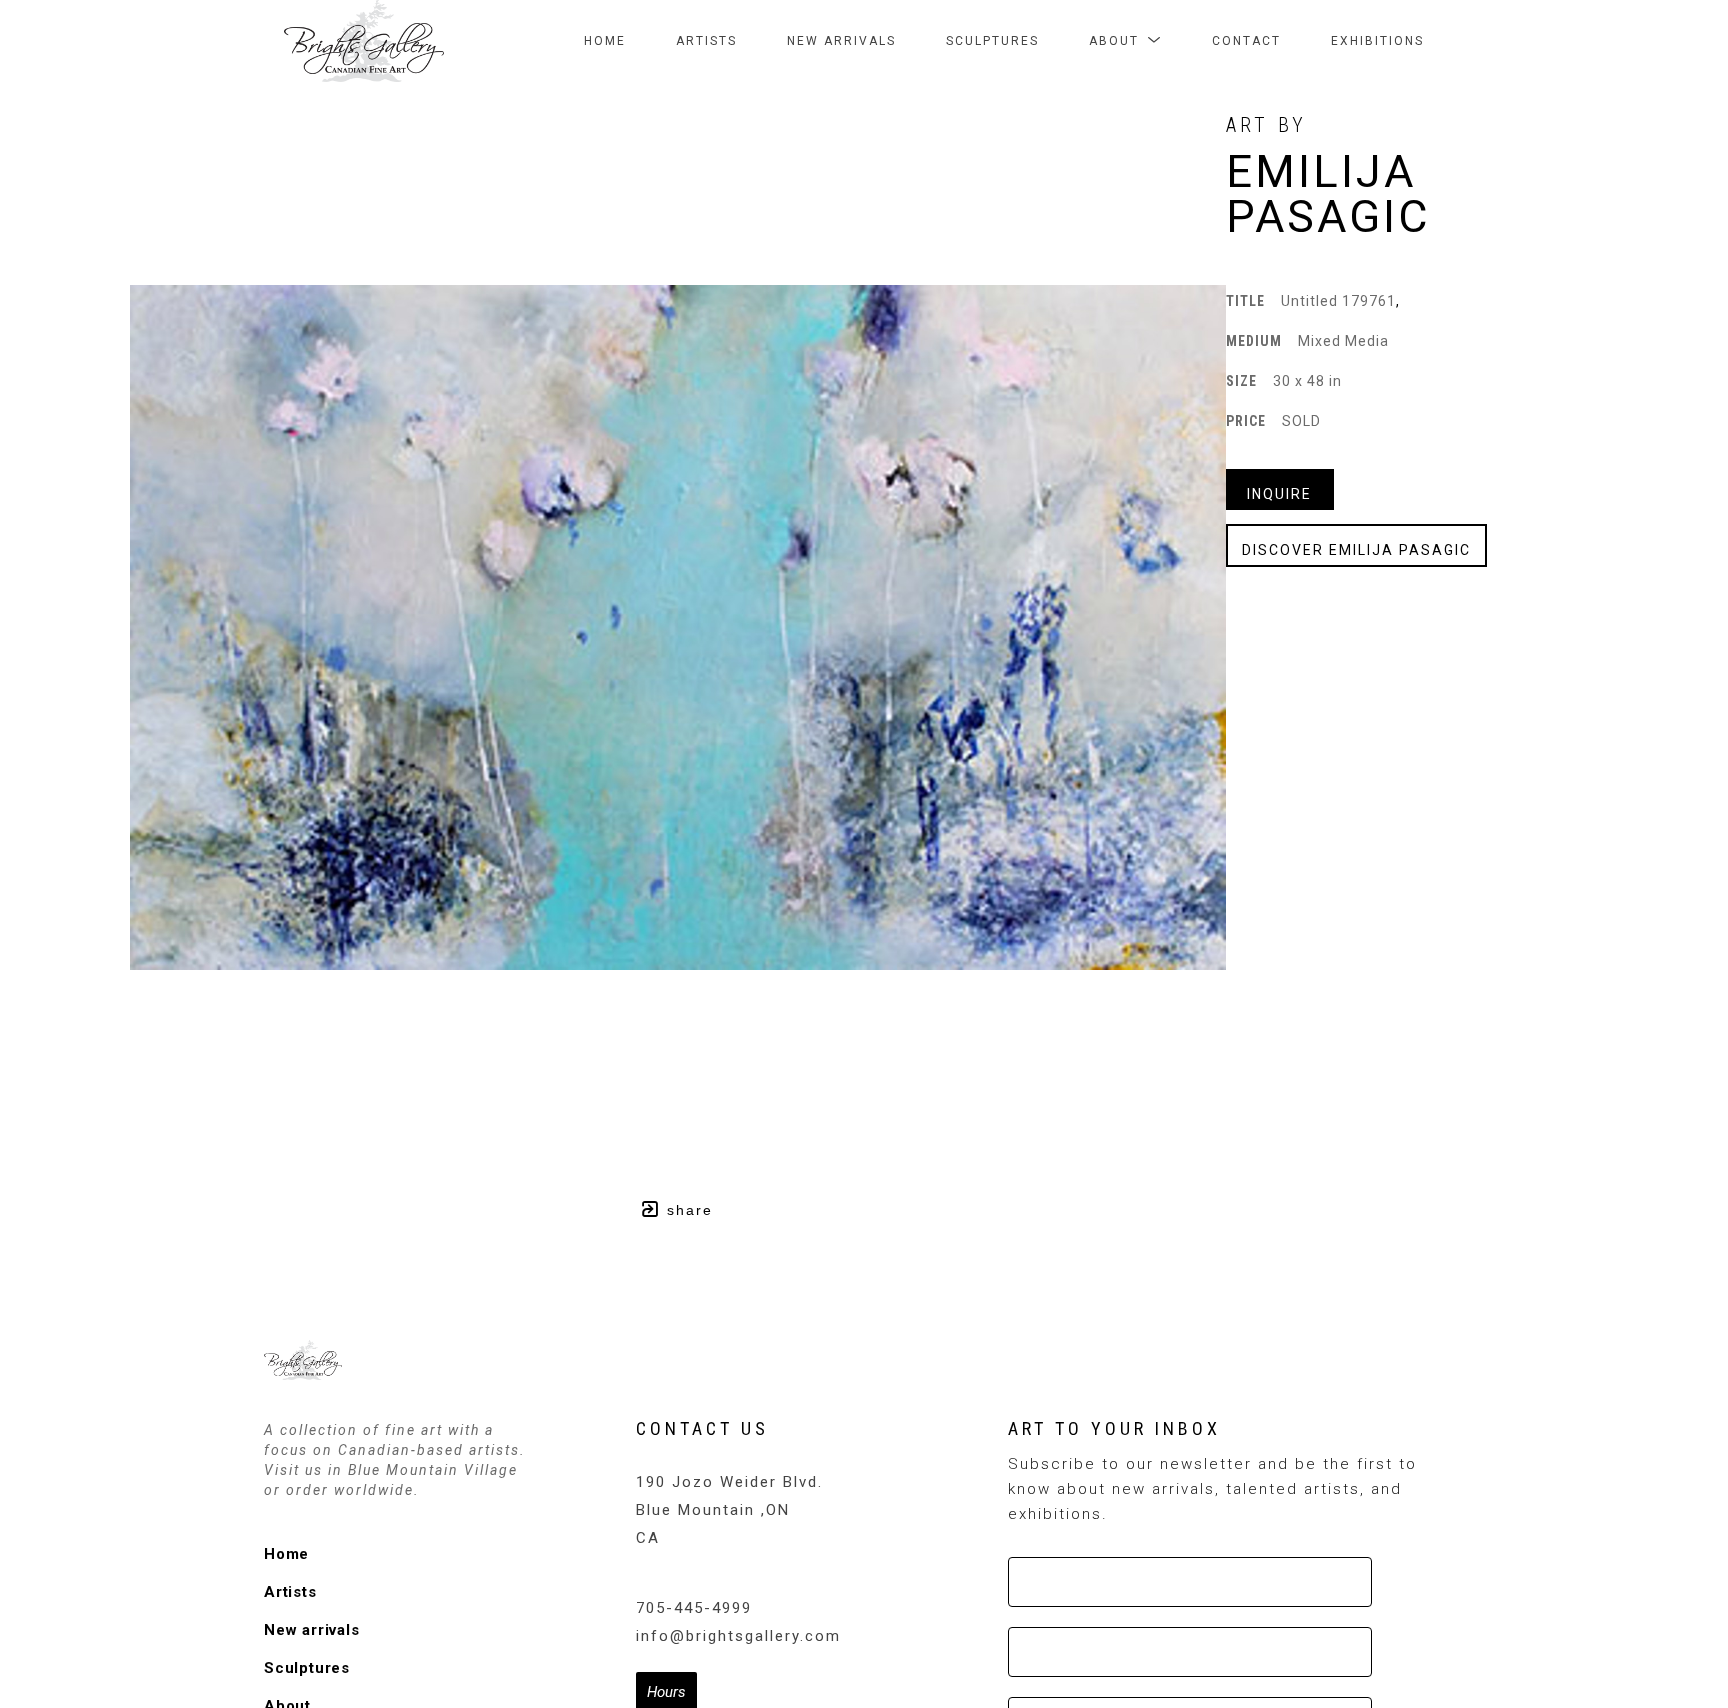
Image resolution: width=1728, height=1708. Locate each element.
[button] (1125, 41)
